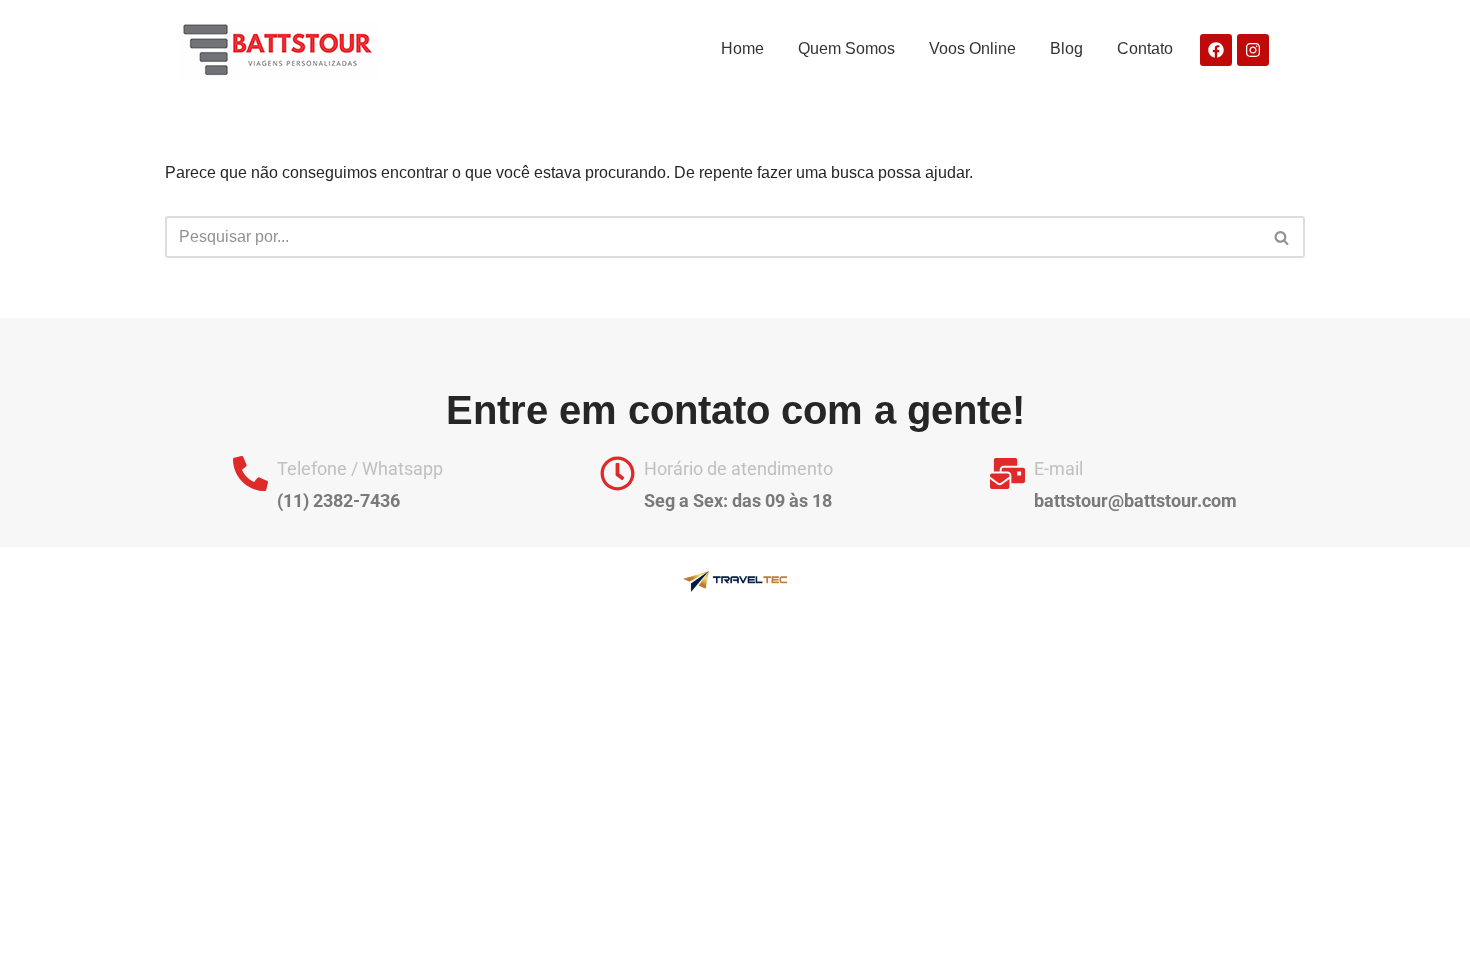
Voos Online (972, 48)
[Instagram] (1253, 50)
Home (742, 48)
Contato (1145, 48)
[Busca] (1282, 237)
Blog (1066, 48)
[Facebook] (1216, 50)
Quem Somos (846, 48)
